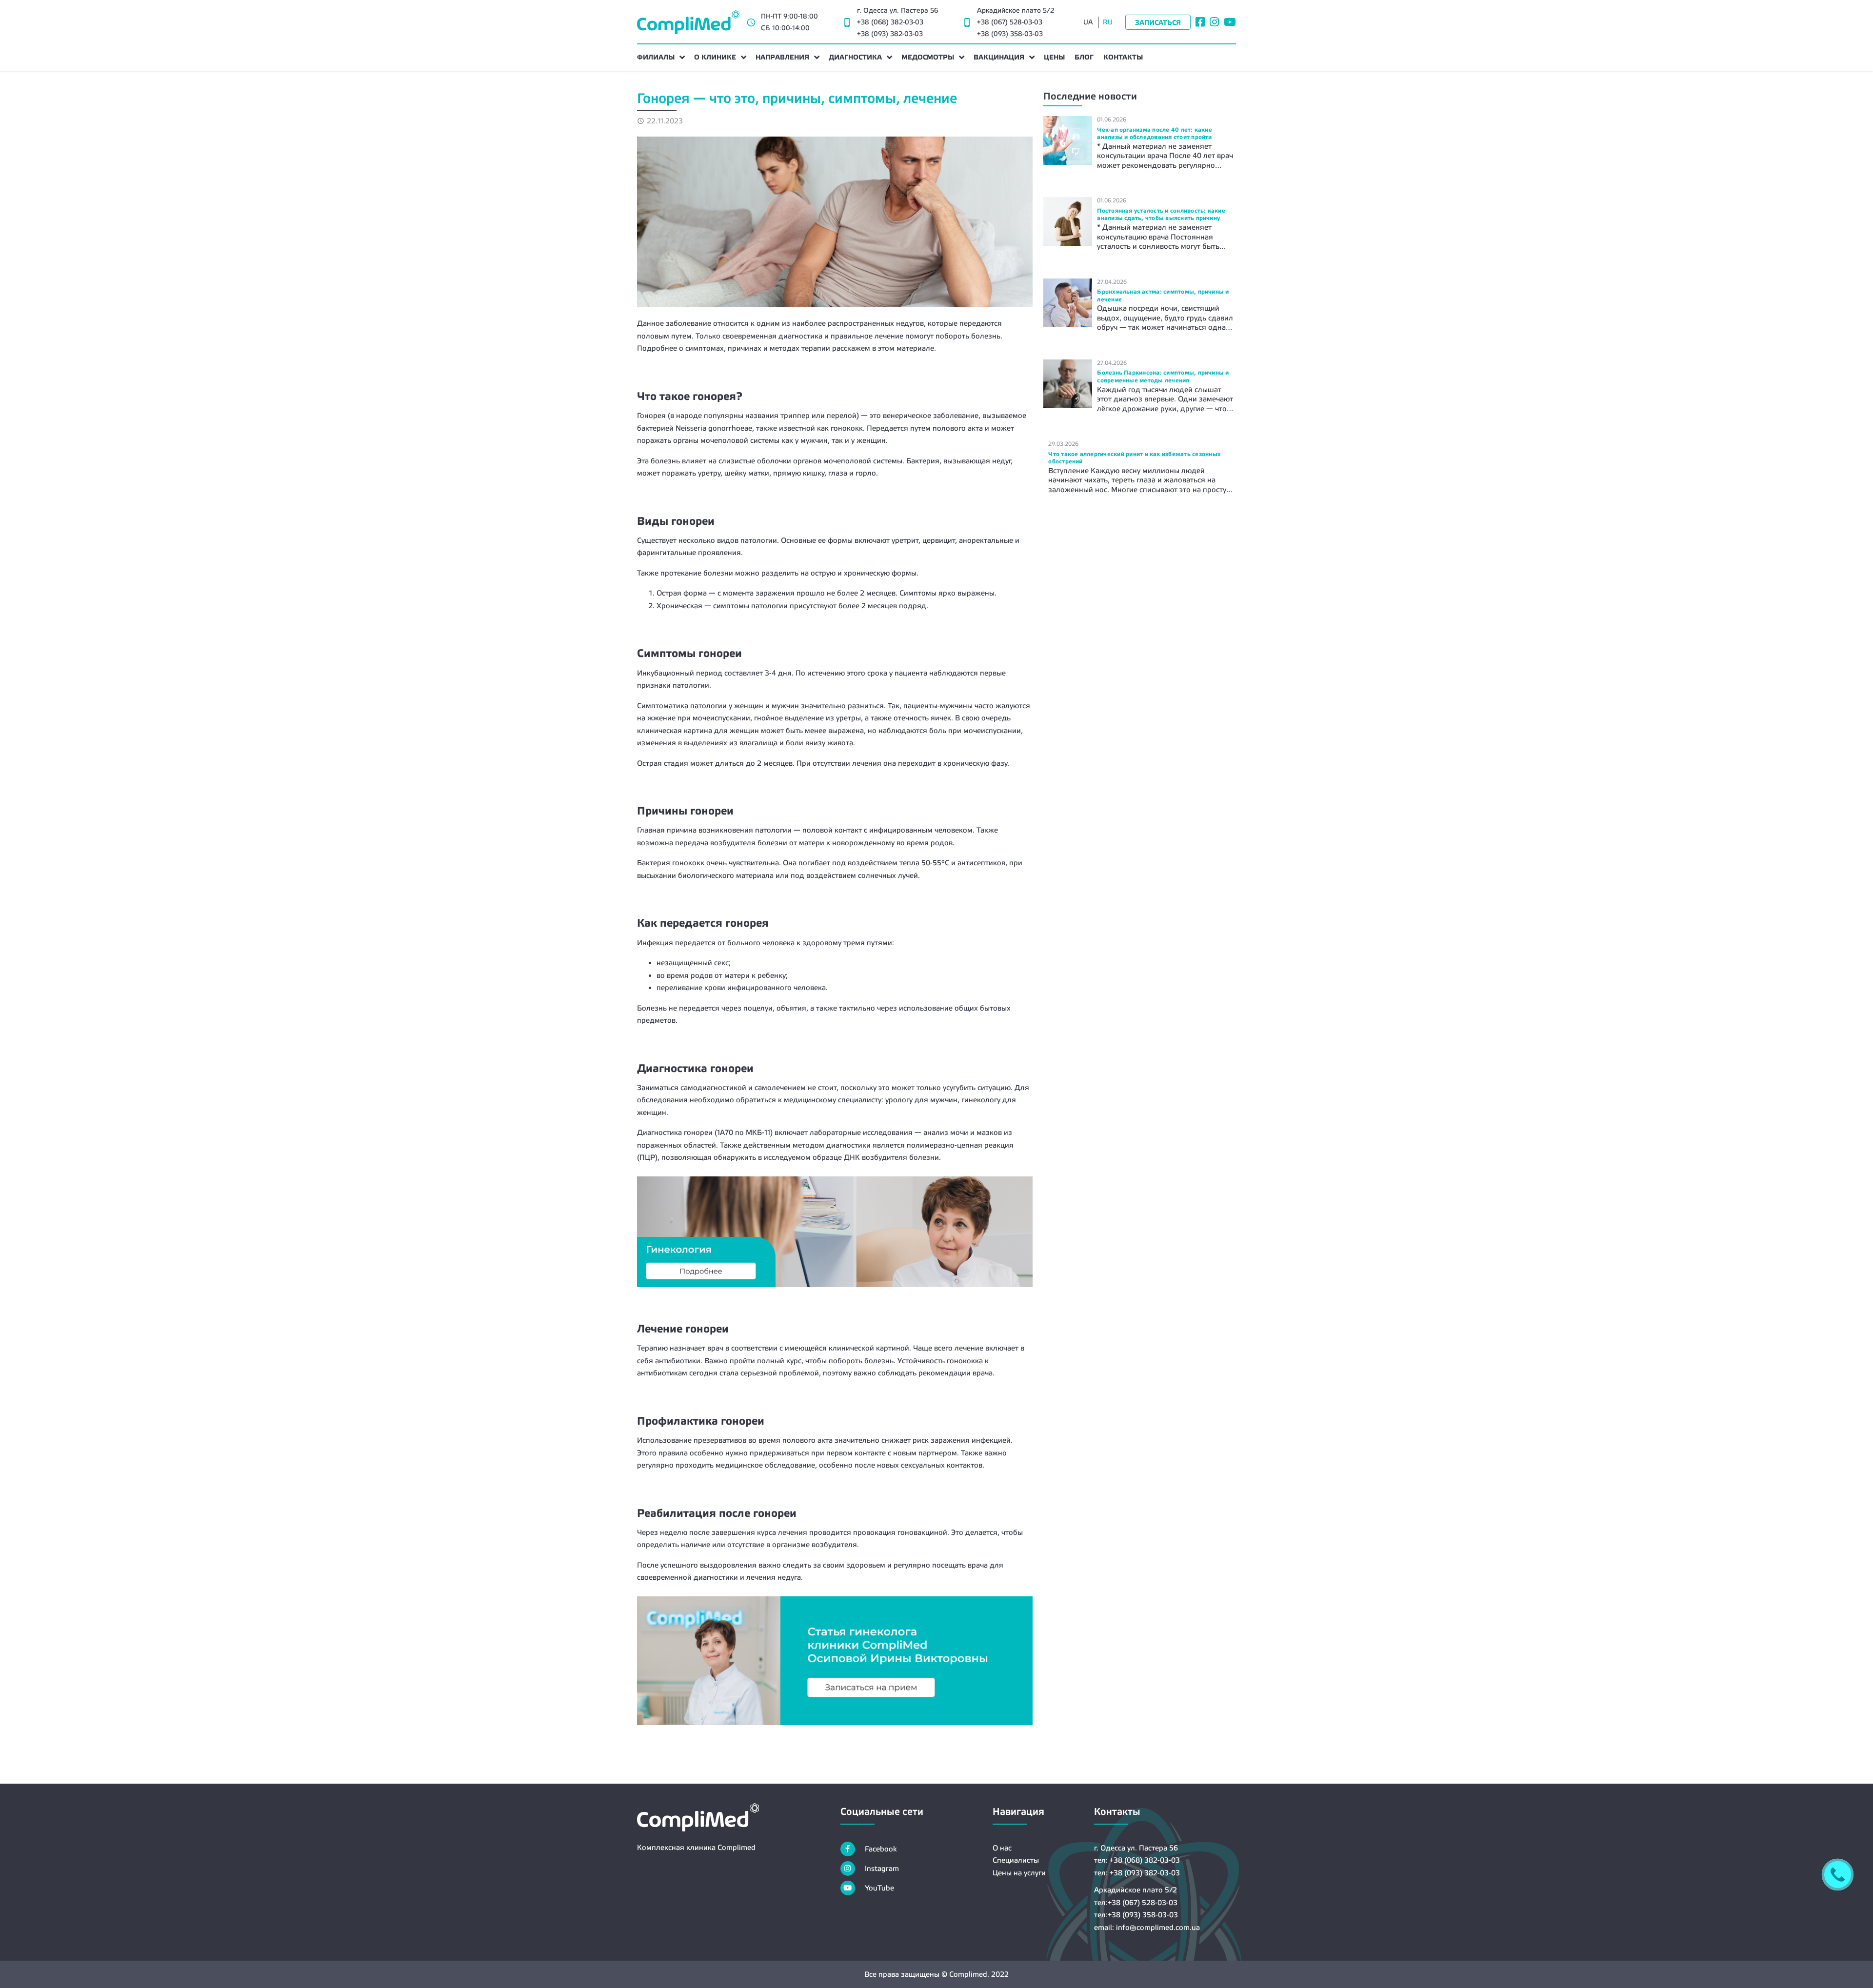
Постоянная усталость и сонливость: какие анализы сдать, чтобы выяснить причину (1161, 215)
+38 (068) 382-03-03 (890, 22)
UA (1088, 22)
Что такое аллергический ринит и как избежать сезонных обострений (1135, 458)
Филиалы (656, 57)
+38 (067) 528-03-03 (1010, 22)
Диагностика (855, 57)
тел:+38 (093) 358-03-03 (1136, 1915)
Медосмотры (928, 57)
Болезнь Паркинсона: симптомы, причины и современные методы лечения (1163, 377)
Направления (782, 57)
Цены (1054, 57)
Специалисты (1016, 1860)
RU (1108, 22)
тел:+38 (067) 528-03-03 (1136, 1902)
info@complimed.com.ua (1158, 1927)
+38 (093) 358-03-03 (1010, 34)
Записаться (1158, 22)
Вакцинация (999, 57)
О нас (1002, 1848)
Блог (1084, 57)
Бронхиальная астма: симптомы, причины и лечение (1163, 296)
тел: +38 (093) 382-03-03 (1137, 1873)
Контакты (1123, 57)
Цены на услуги (1019, 1873)
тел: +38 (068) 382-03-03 (1137, 1860)
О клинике (715, 57)
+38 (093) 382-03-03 (890, 34)
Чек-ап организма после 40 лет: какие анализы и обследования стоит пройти (1155, 134)
